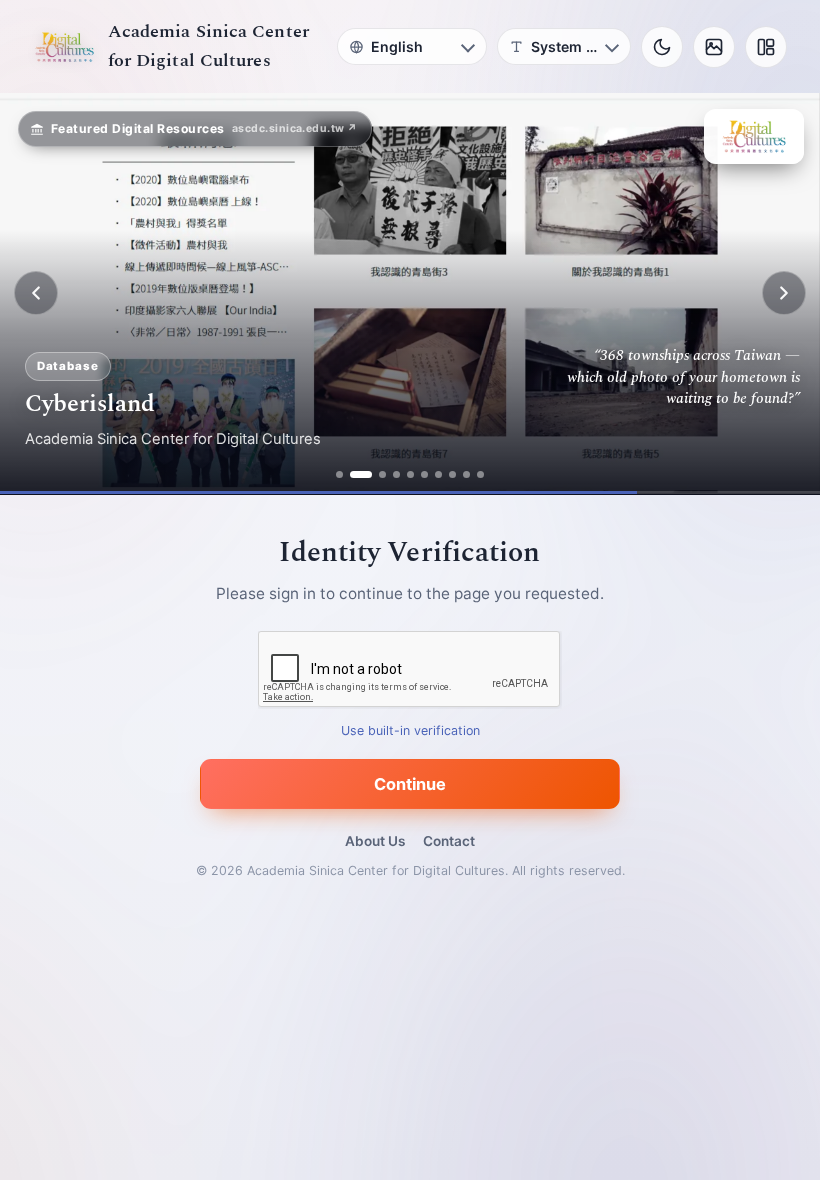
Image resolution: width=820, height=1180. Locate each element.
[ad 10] (480, 474)
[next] (784, 293)
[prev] (36, 293)
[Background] (714, 47)
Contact (449, 841)
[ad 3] (375, 474)
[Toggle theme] (662, 47)
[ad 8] (452, 474)
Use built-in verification (410, 730)
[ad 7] (438, 474)
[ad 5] (410, 474)
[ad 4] (396, 474)
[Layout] (766, 47)
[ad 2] (353, 474)
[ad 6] (424, 474)
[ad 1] (339, 474)
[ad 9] (466, 474)
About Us (375, 841)
